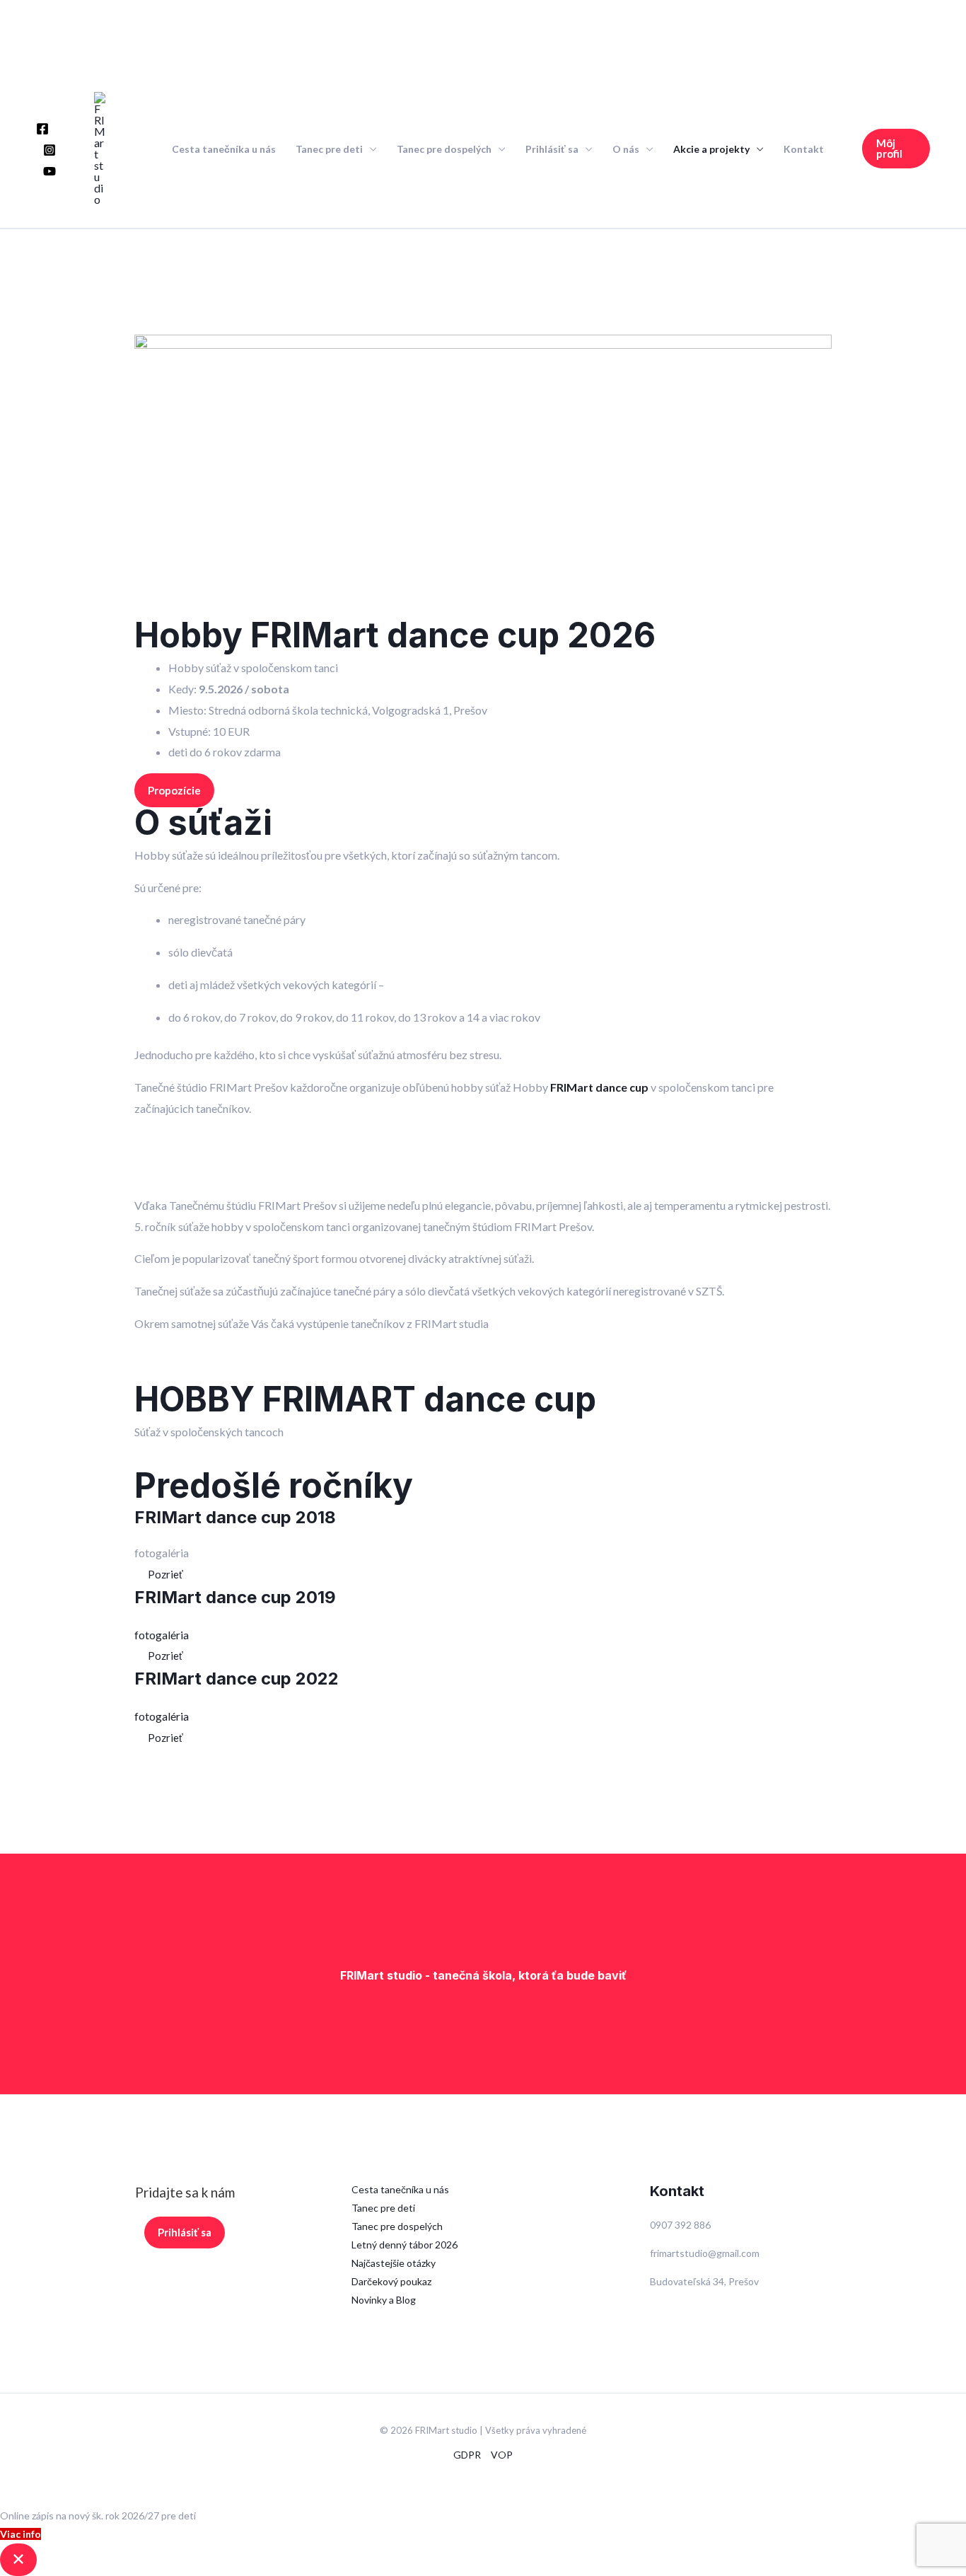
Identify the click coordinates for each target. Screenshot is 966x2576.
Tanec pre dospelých (444, 149)
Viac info (21, 2534)
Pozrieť (165, 1574)
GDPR (467, 2455)
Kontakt (804, 149)
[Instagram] (50, 150)
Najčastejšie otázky (394, 2263)
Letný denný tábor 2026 (405, 2245)
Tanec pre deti (329, 149)
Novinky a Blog (384, 2300)
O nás (626, 149)
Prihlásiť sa (552, 149)
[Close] (18, 2560)
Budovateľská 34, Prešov (704, 2281)
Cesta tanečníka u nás (224, 149)
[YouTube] (50, 171)
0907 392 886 (680, 2225)
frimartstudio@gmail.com (705, 2253)
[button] (896, 149)
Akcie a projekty (711, 149)
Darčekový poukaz (391, 2281)
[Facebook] (42, 129)
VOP (502, 2455)
